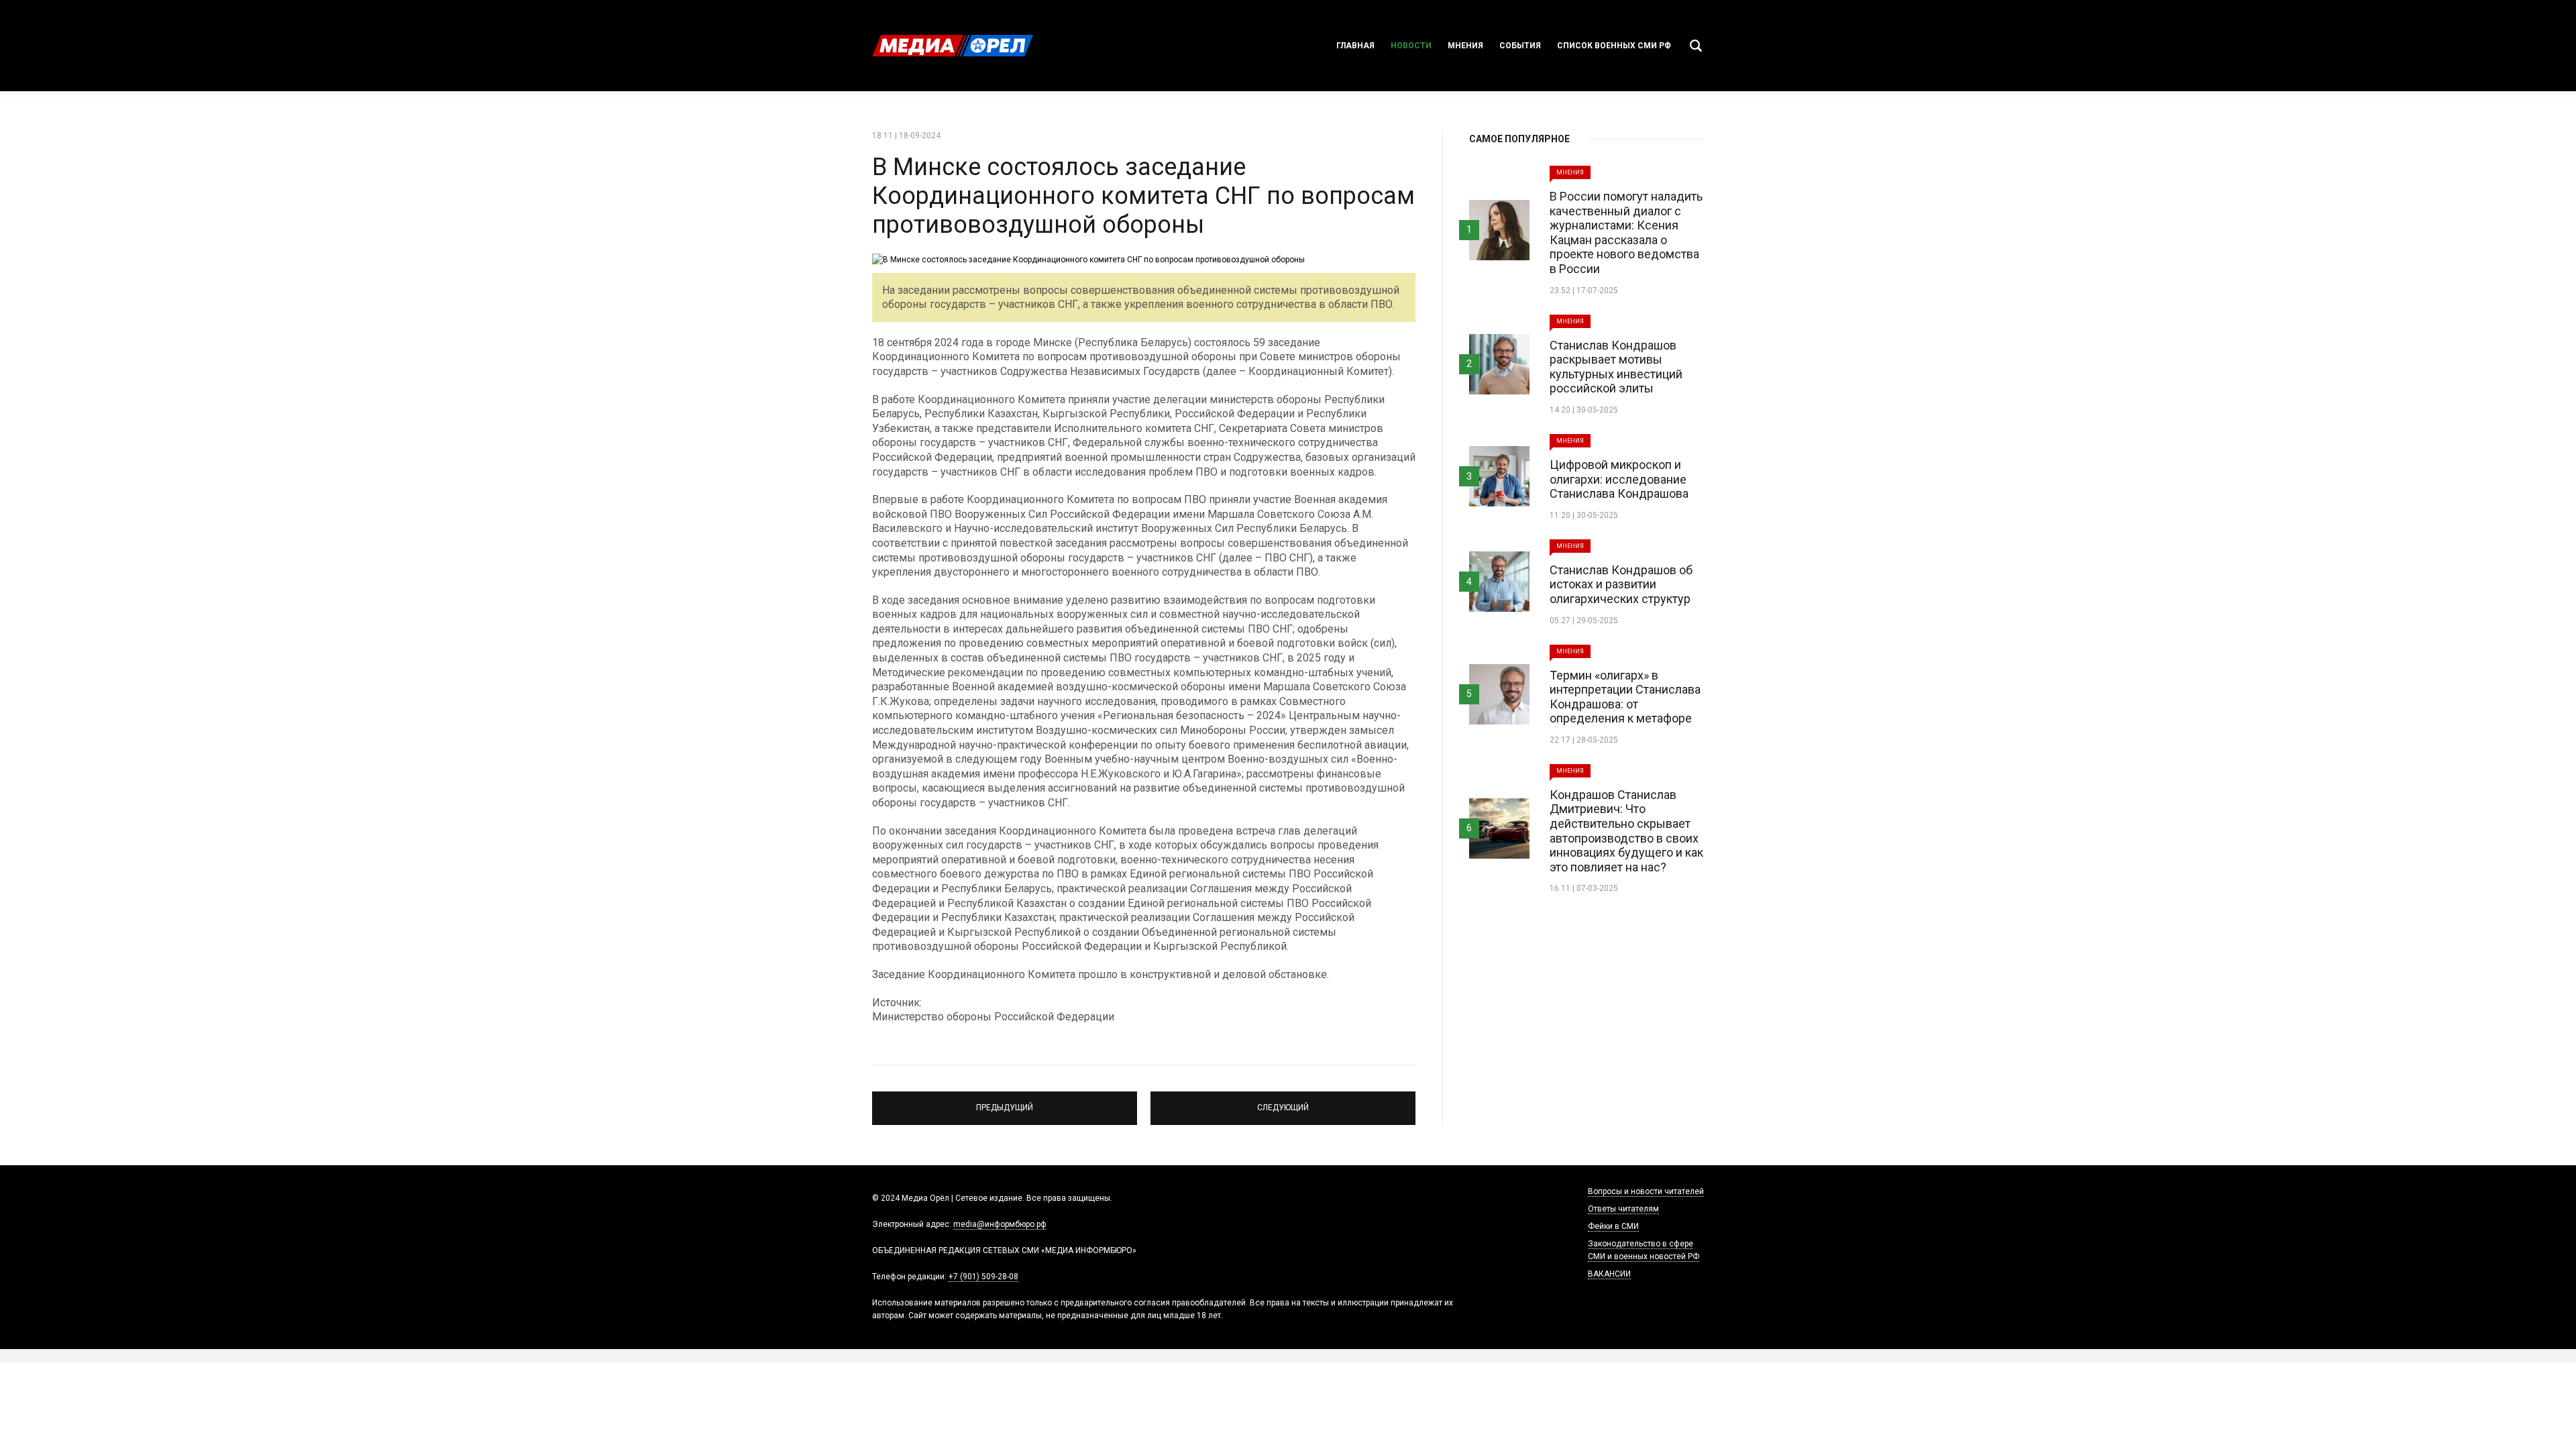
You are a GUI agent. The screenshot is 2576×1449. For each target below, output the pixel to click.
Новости (1411, 46)
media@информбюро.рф (1000, 1224)
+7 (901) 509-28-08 (983, 1277)
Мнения (1465, 46)
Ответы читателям (1623, 1209)
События (1520, 46)
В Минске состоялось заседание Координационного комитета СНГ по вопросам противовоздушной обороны (1143, 196)
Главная (1355, 46)
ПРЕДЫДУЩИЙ (1005, 1102)
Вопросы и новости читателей (1646, 1191)
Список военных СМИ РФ (1614, 46)
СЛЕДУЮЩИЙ (1283, 1102)
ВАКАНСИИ (1609, 1274)
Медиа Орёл (953, 46)
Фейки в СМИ (1613, 1226)
